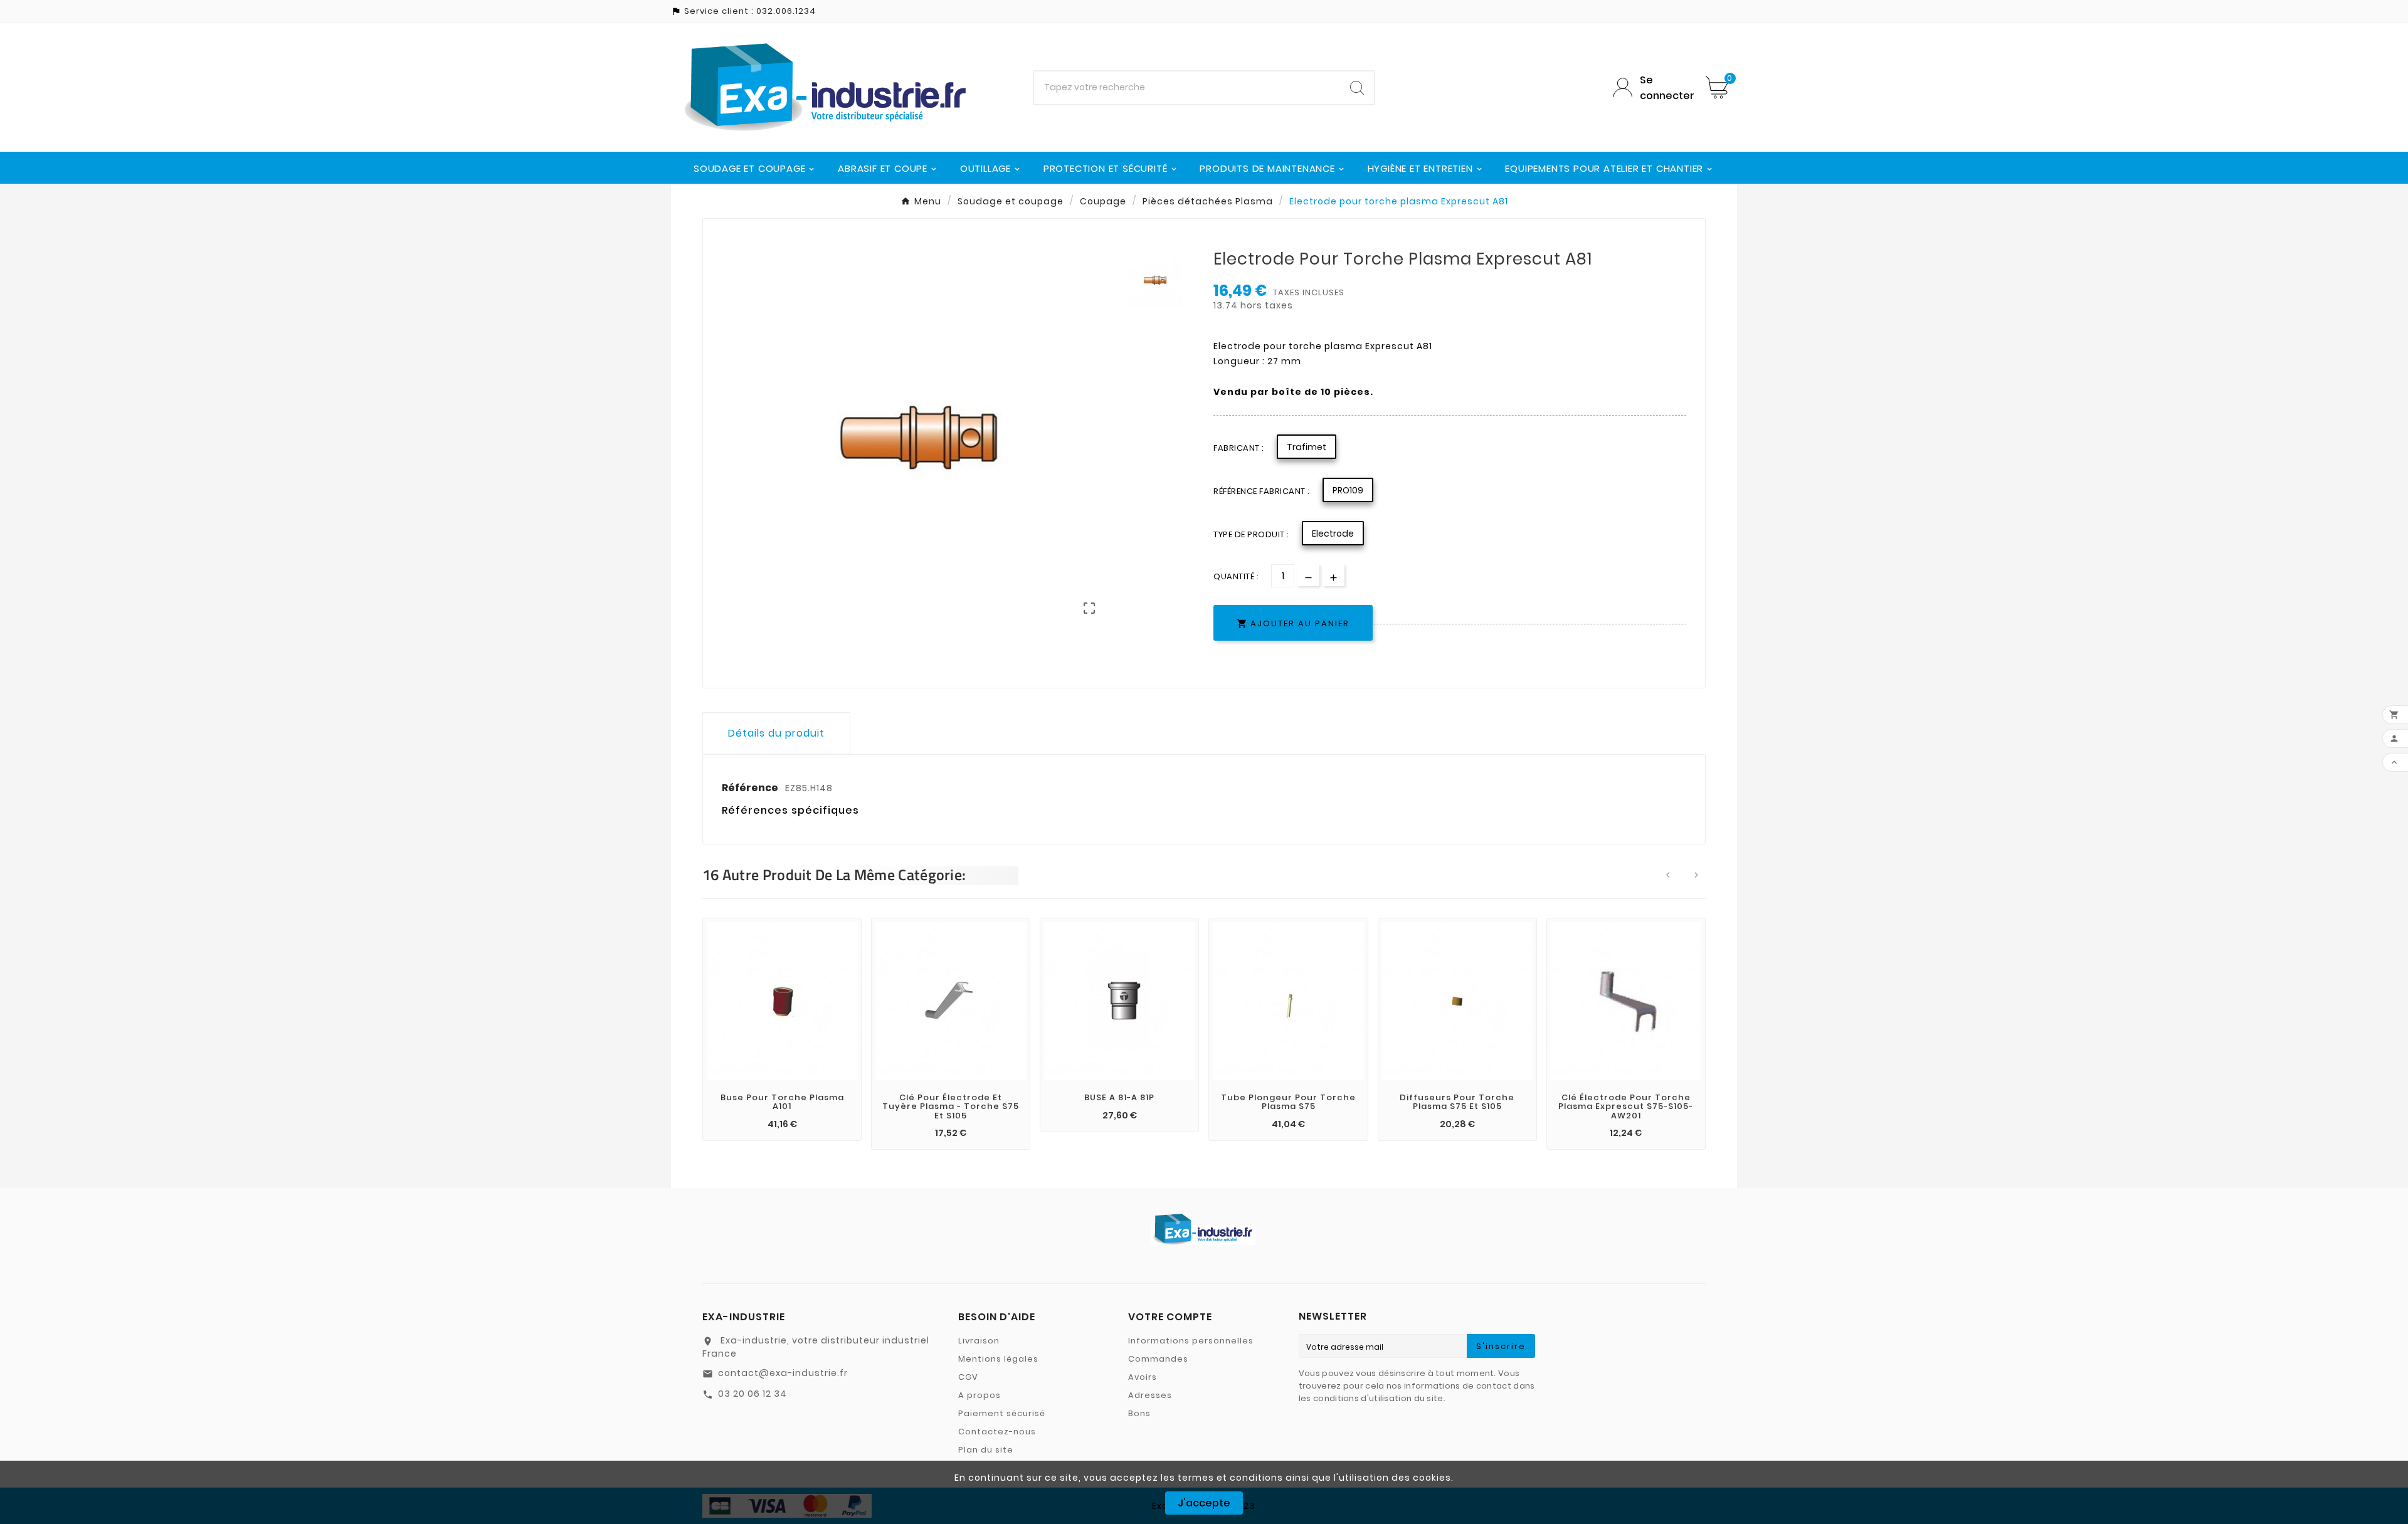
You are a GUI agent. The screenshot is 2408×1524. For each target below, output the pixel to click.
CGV (968, 1377)
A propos (980, 1395)
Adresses (1150, 1395)
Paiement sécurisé (1002, 1413)
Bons (1139, 1413)
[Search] (1357, 88)
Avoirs (1143, 1377)
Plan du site (986, 1450)
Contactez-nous (997, 1432)
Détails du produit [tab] (776, 733)
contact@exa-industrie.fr (783, 1373)
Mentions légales (998, 1359)
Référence (751, 788)
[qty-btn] (1333, 575)
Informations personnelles (1191, 1341)
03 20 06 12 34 (752, 1394)
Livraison (979, 1341)
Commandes (1158, 1359)
